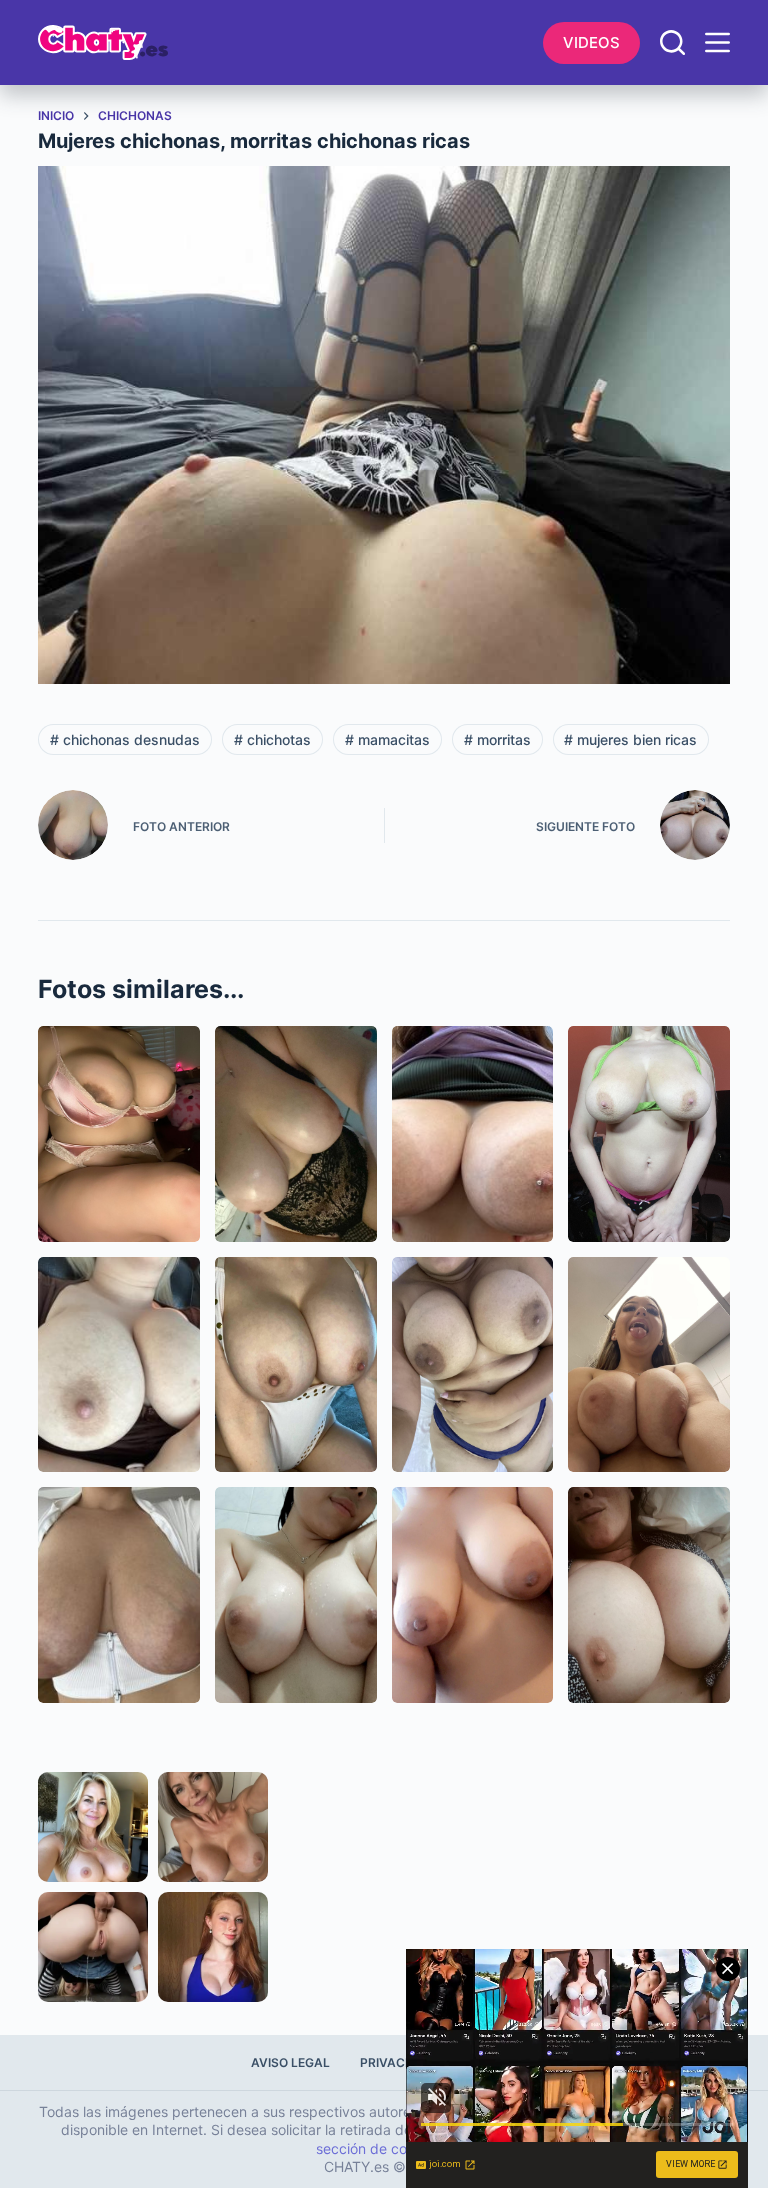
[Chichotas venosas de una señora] (119, 1594)
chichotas (272, 739)
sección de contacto (382, 2148)
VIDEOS (591, 42)
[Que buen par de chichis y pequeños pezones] (649, 1594)
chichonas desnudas (125, 739)
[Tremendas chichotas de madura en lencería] (296, 1133)
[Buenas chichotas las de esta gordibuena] (649, 1133)
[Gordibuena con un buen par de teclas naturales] (473, 1364)
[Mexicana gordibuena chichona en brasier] (119, 1133)
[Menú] (717, 42)
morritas (497, 739)
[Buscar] (672, 42)
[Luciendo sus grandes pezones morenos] (473, 1594)
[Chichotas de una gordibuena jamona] (473, 1133)
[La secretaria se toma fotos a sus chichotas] (649, 1364)
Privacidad (397, 2062)
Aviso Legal (290, 2062)
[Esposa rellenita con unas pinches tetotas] (296, 1364)
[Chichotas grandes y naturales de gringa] (119, 1364)
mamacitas (387, 739)
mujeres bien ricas (630, 739)
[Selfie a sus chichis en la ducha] (296, 1594)
